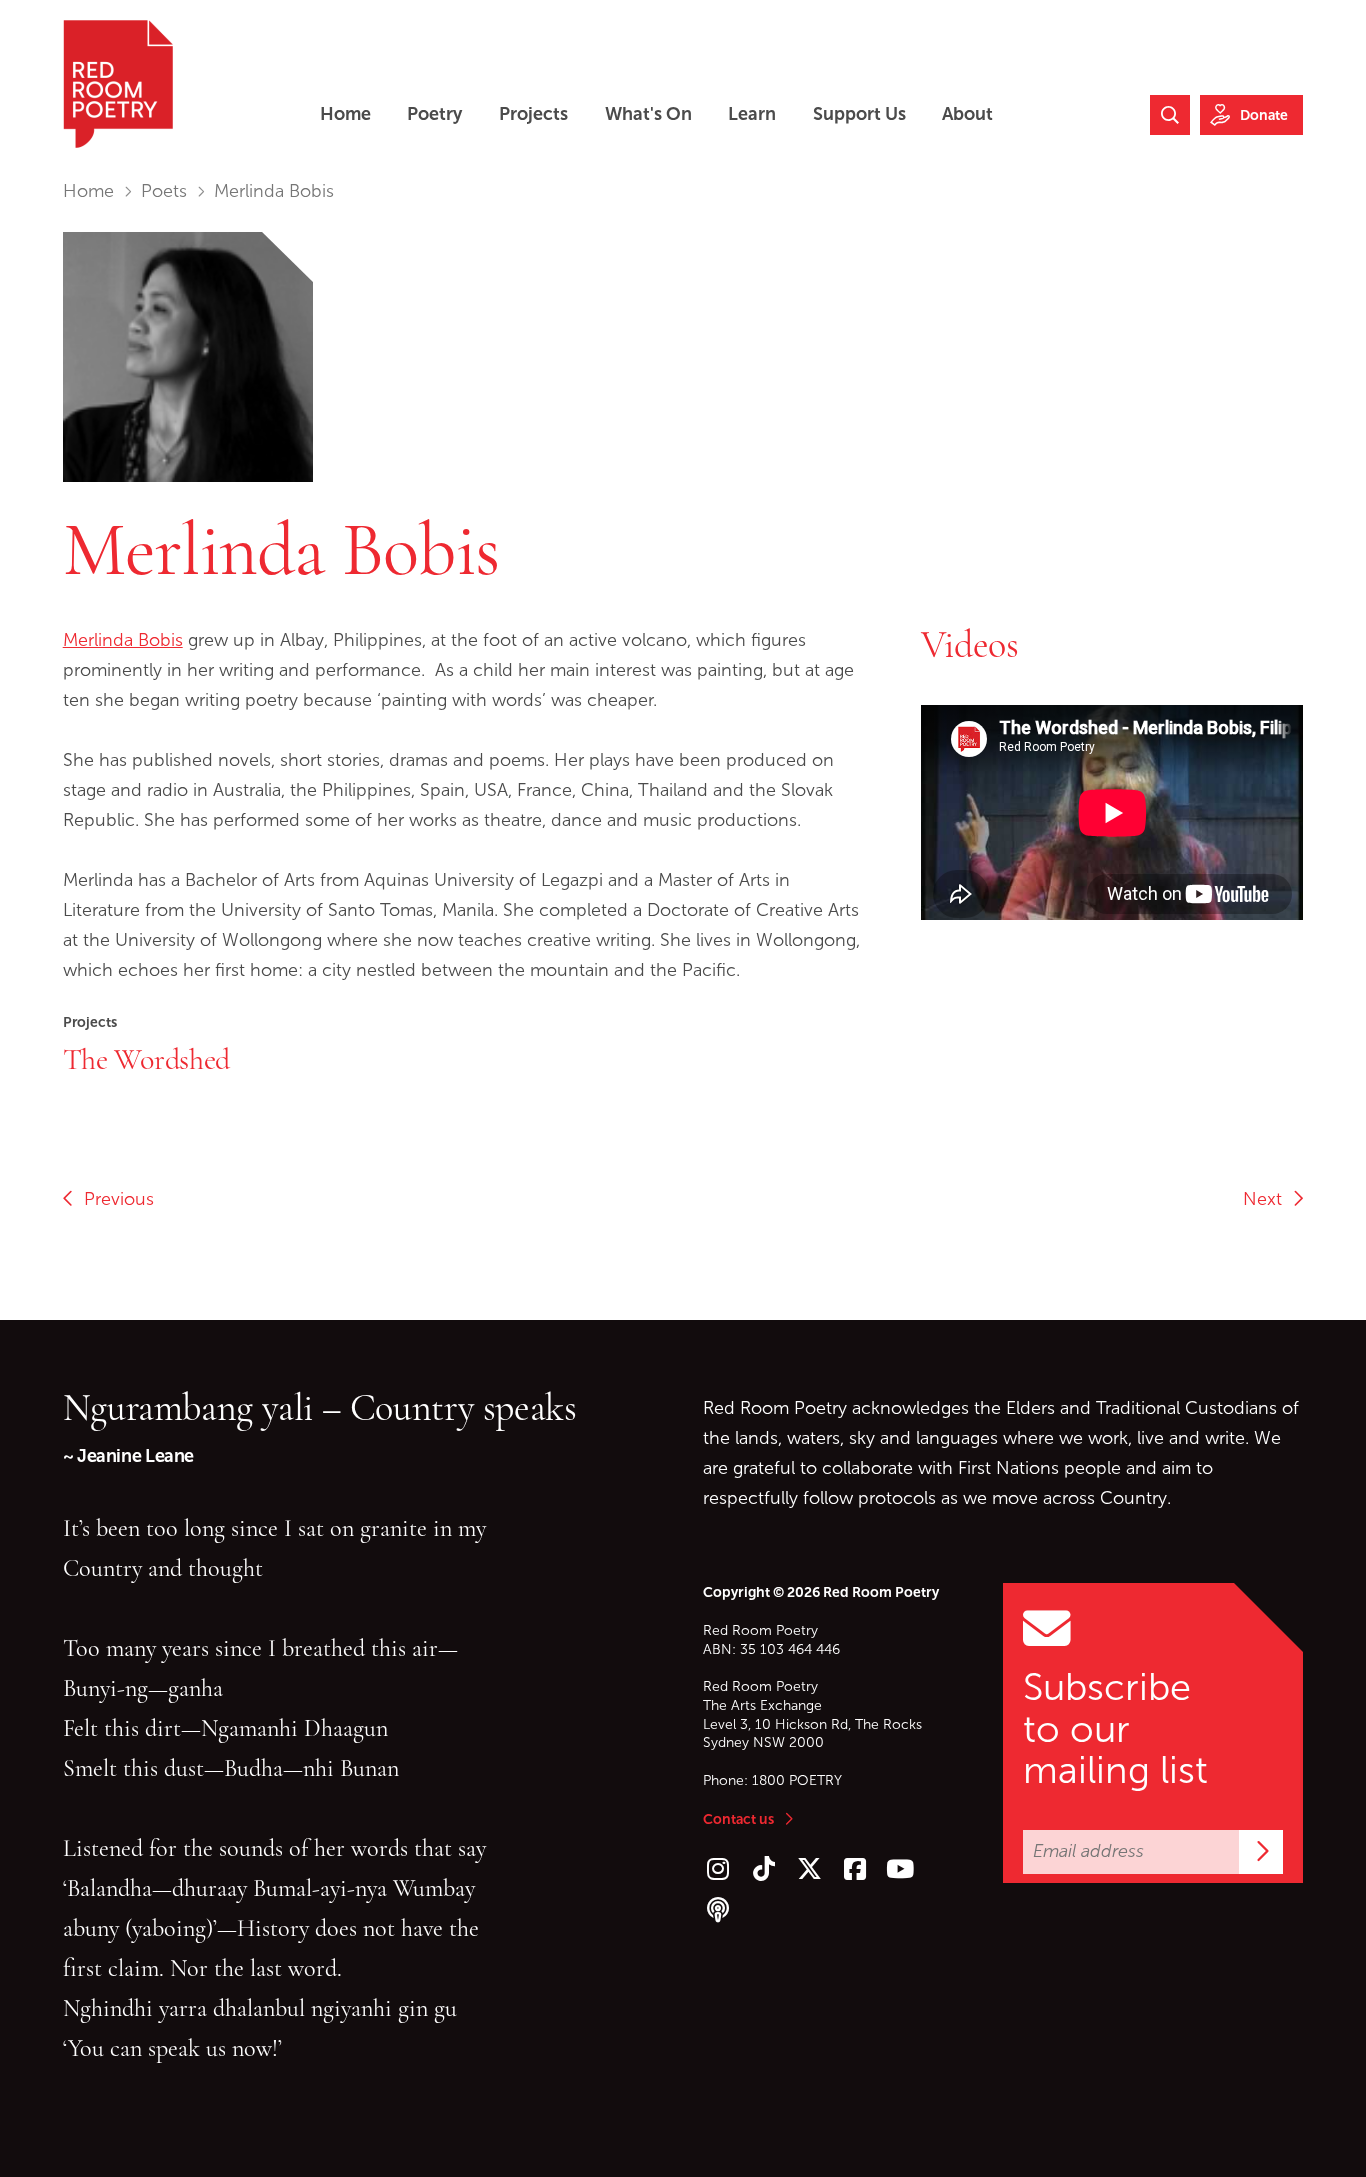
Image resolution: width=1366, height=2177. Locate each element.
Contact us (738, 1819)
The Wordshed (146, 1059)
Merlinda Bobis (123, 640)
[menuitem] (345, 114)
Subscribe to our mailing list (1115, 1729)
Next (1267, 1199)
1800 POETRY (797, 1780)
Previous (114, 1199)
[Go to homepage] (118, 84)
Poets (164, 191)
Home (88, 191)
